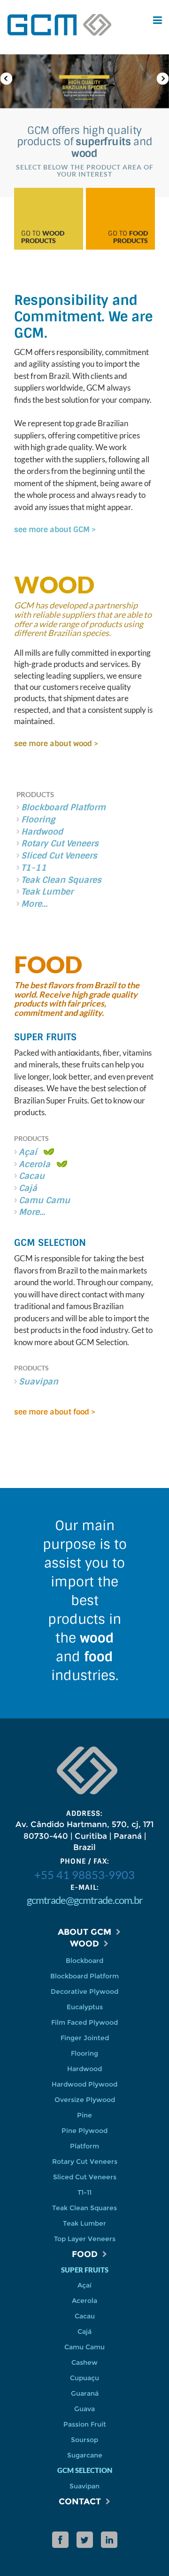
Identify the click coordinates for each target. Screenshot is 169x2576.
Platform (84, 2146)
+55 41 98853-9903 (84, 1875)
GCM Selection (50, 1243)
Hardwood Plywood (84, 2084)
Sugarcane (85, 2455)
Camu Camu (84, 2347)
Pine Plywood (84, 2131)
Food (85, 2254)
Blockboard (84, 1961)
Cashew (84, 2362)
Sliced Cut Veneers (59, 856)
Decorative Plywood (84, 1991)
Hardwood (42, 832)
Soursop (84, 2440)
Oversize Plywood (85, 2100)
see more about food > (55, 1412)
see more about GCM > (55, 529)
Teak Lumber (47, 892)
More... (34, 904)
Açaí (84, 2285)
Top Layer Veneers (85, 2239)
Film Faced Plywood (84, 2022)
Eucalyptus (85, 2007)
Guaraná (85, 2393)
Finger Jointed (85, 2038)
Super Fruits (45, 1037)
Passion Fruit (85, 2424)
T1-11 (34, 868)
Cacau (85, 2316)
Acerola (84, 2301)
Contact (80, 2502)
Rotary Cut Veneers (60, 844)
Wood (84, 1944)
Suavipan (84, 2486)
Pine (84, 2115)
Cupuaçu (84, 2378)
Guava (84, 2409)
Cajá (84, 2332)
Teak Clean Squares (61, 880)
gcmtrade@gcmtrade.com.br (85, 1900)
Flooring (38, 820)
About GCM (84, 1932)
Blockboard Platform (63, 807)
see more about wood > (56, 744)
